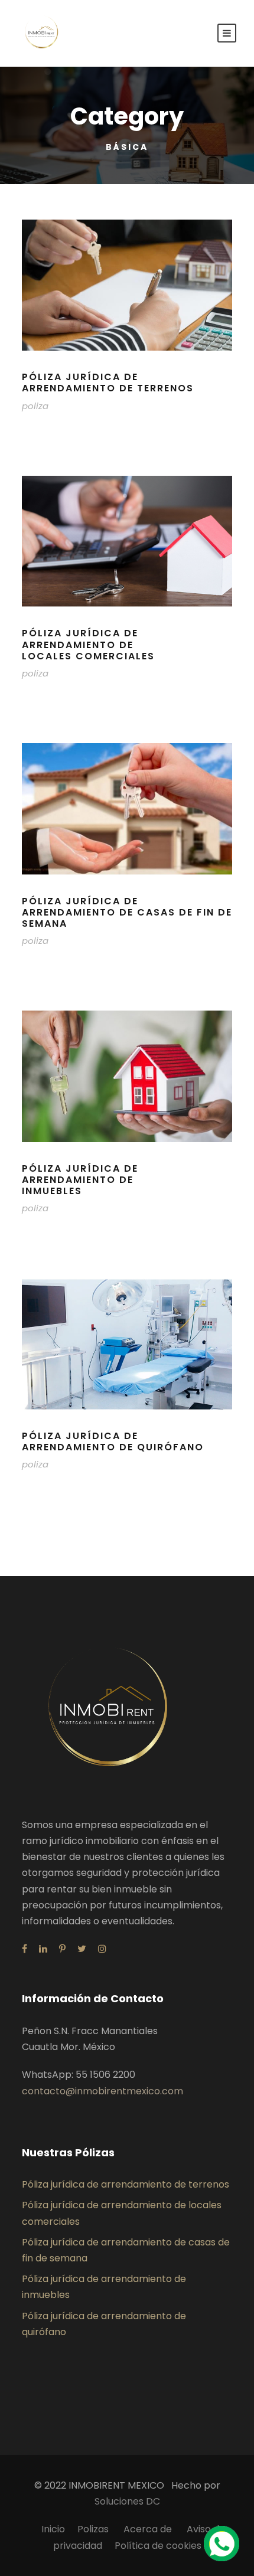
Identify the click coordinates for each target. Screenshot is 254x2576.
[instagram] (102, 1949)
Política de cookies (158, 2546)
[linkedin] (43, 1949)
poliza (35, 406)
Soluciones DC (127, 2501)
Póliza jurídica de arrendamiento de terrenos (108, 383)
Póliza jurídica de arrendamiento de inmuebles (80, 1180)
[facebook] (25, 1949)
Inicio (53, 2529)
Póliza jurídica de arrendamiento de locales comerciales (88, 644)
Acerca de (149, 2529)
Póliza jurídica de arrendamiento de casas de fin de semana (127, 912)
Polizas (94, 2529)
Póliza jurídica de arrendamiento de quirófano (113, 1441)
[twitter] (82, 1949)
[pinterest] (62, 1949)
